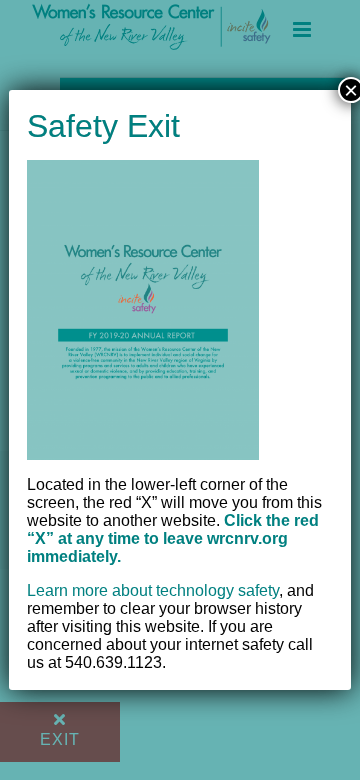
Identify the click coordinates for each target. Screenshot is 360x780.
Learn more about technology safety (153, 590)
